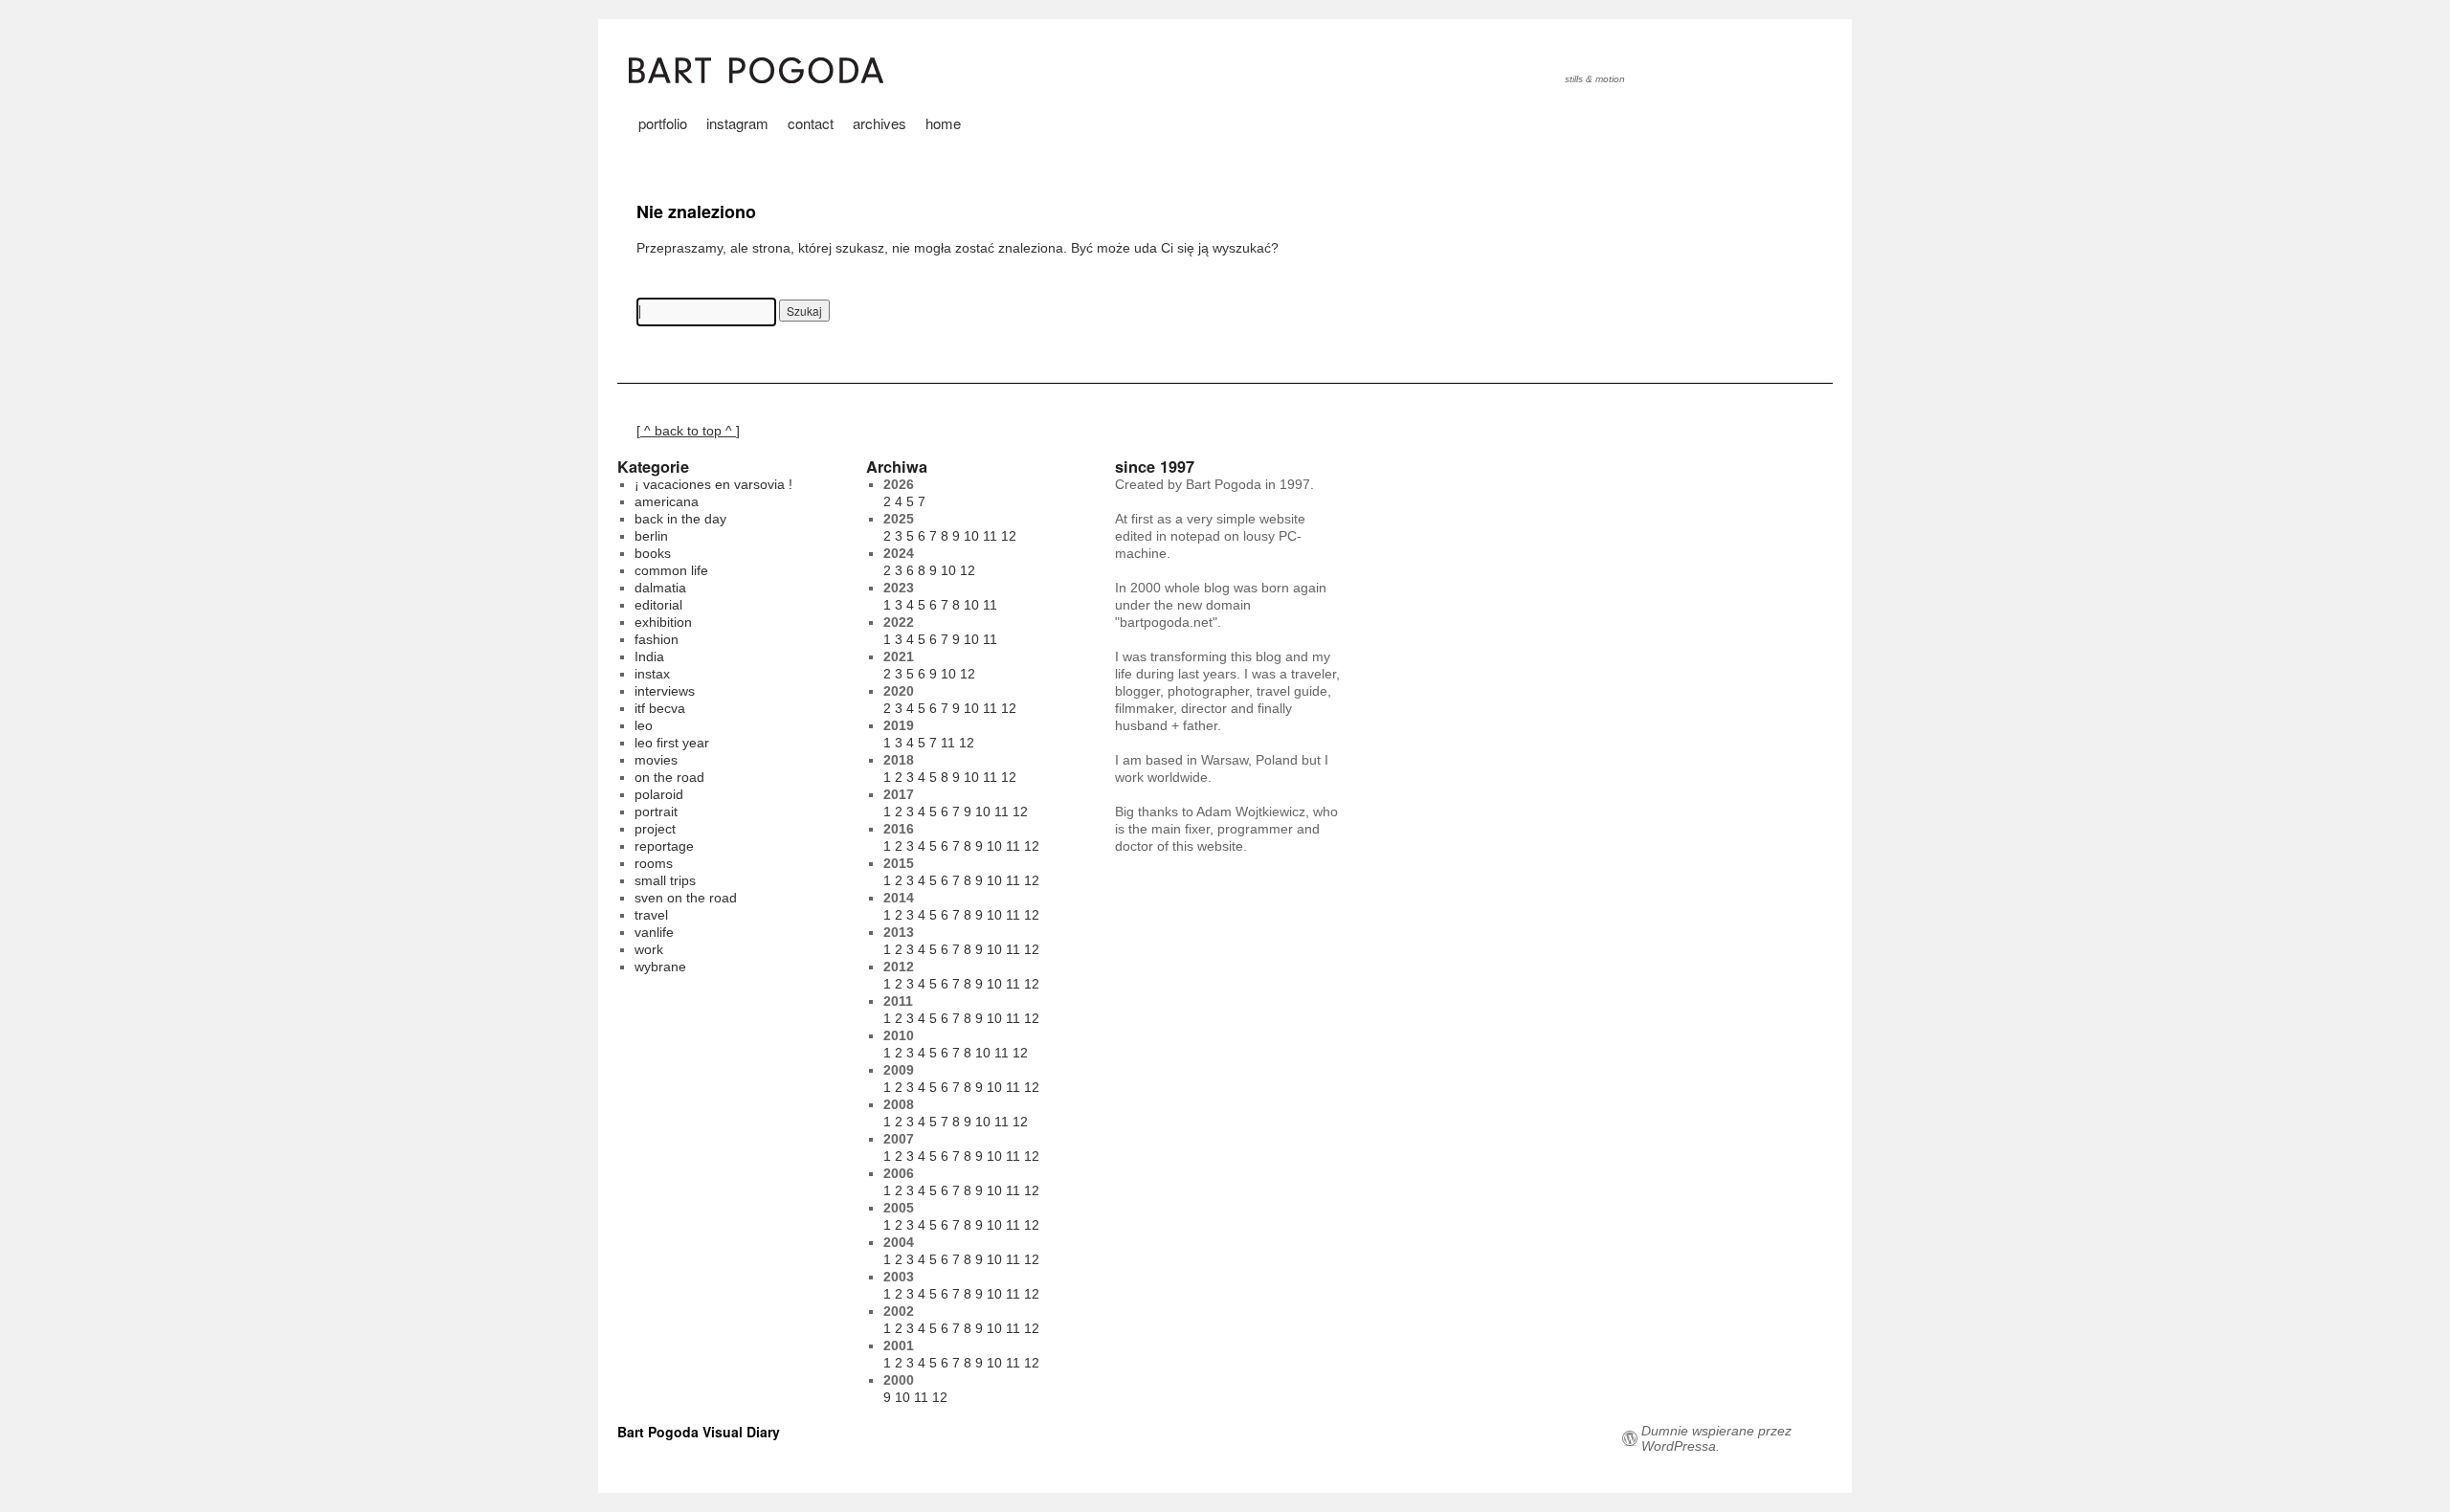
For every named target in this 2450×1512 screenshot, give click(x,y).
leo (644, 725)
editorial (658, 605)
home (943, 123)
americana (667, 501)
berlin (651, 536)
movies (656, 760)
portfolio (663, 123)
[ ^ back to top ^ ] (688, 431)
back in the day (680, 519)
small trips (665, 880)
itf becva (660, 708)
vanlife (654, 932)
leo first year (672, 743)
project (655, 829)
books (653, 553)
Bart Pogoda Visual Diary (699, 1432)
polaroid (659, 794)
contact (811, 123)
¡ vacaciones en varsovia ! (713, 484)
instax (652, 674)
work (649, 949)
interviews (665, 691)
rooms (654, 863)
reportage (664, 846)
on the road (669, 777)
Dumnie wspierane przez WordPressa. (1716, 1438)
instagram (737, 123)
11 (990, 536)
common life (671, 570)
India (649, 656)
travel (651, 915)
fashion (657, 639)
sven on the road (686, 898)
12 (1009, 536)
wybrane (660, 967)
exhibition (663, 622)
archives (880, 123)
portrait (656, 812)
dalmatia (660, 588)
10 (971, 536)
